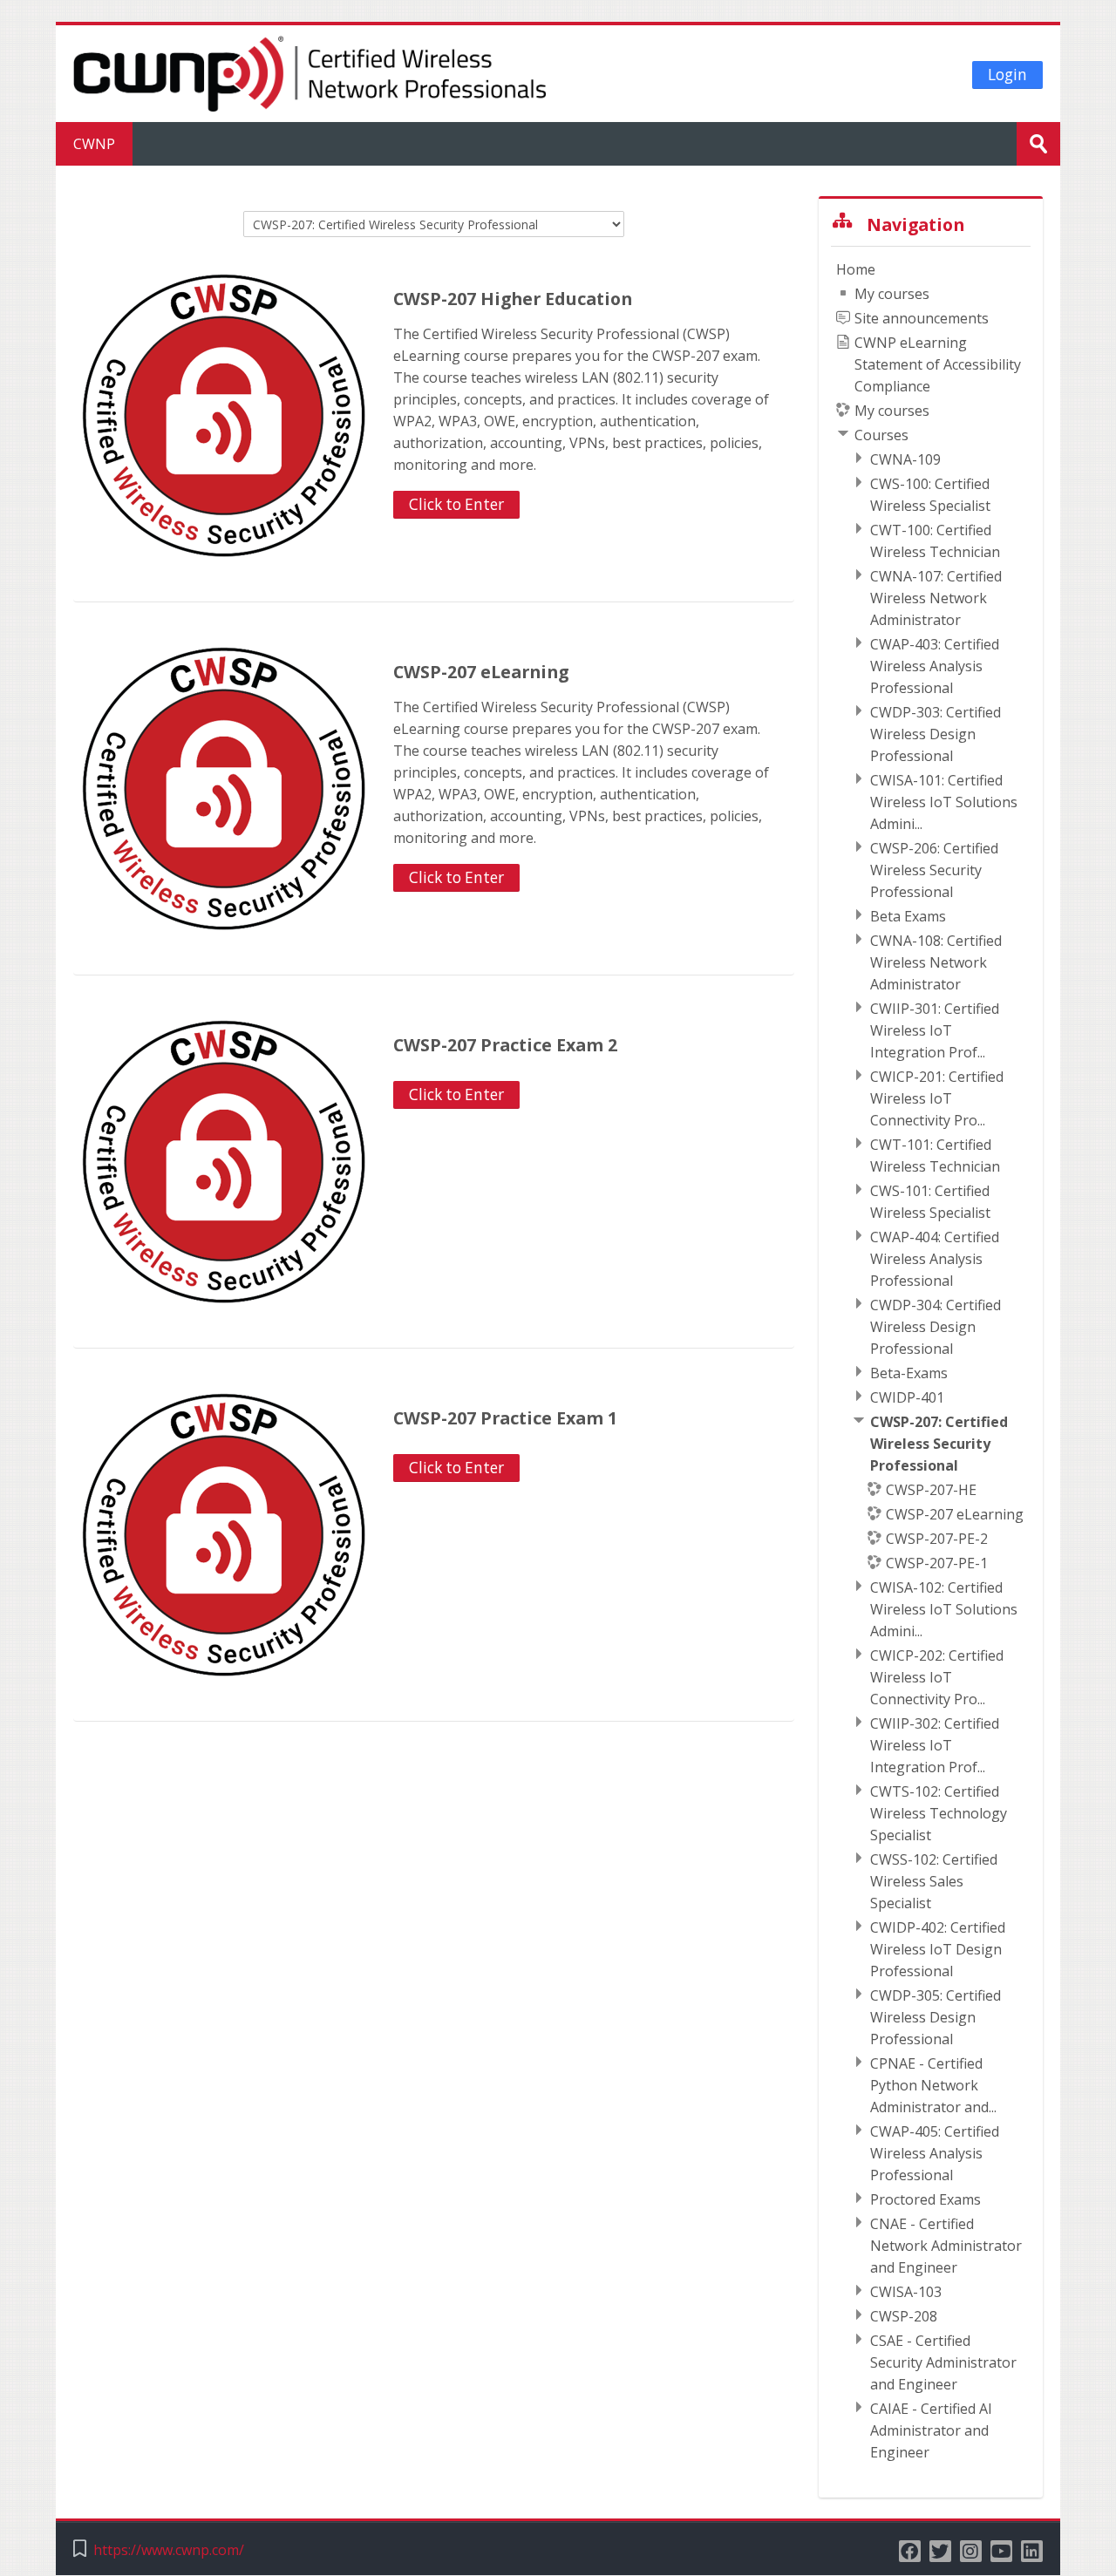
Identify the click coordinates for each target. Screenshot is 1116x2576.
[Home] (310, 72)
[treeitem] (931, 1361)
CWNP (94, 144)
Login (1007, 75)
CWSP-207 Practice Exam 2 (505, 1045)
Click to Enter (456, 504)
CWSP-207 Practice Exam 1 (505, 1418)
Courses (881, 435)
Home (856, 269)
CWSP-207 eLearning (481, 672)
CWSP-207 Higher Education (513, 299)
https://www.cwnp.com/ (169, 2550)
